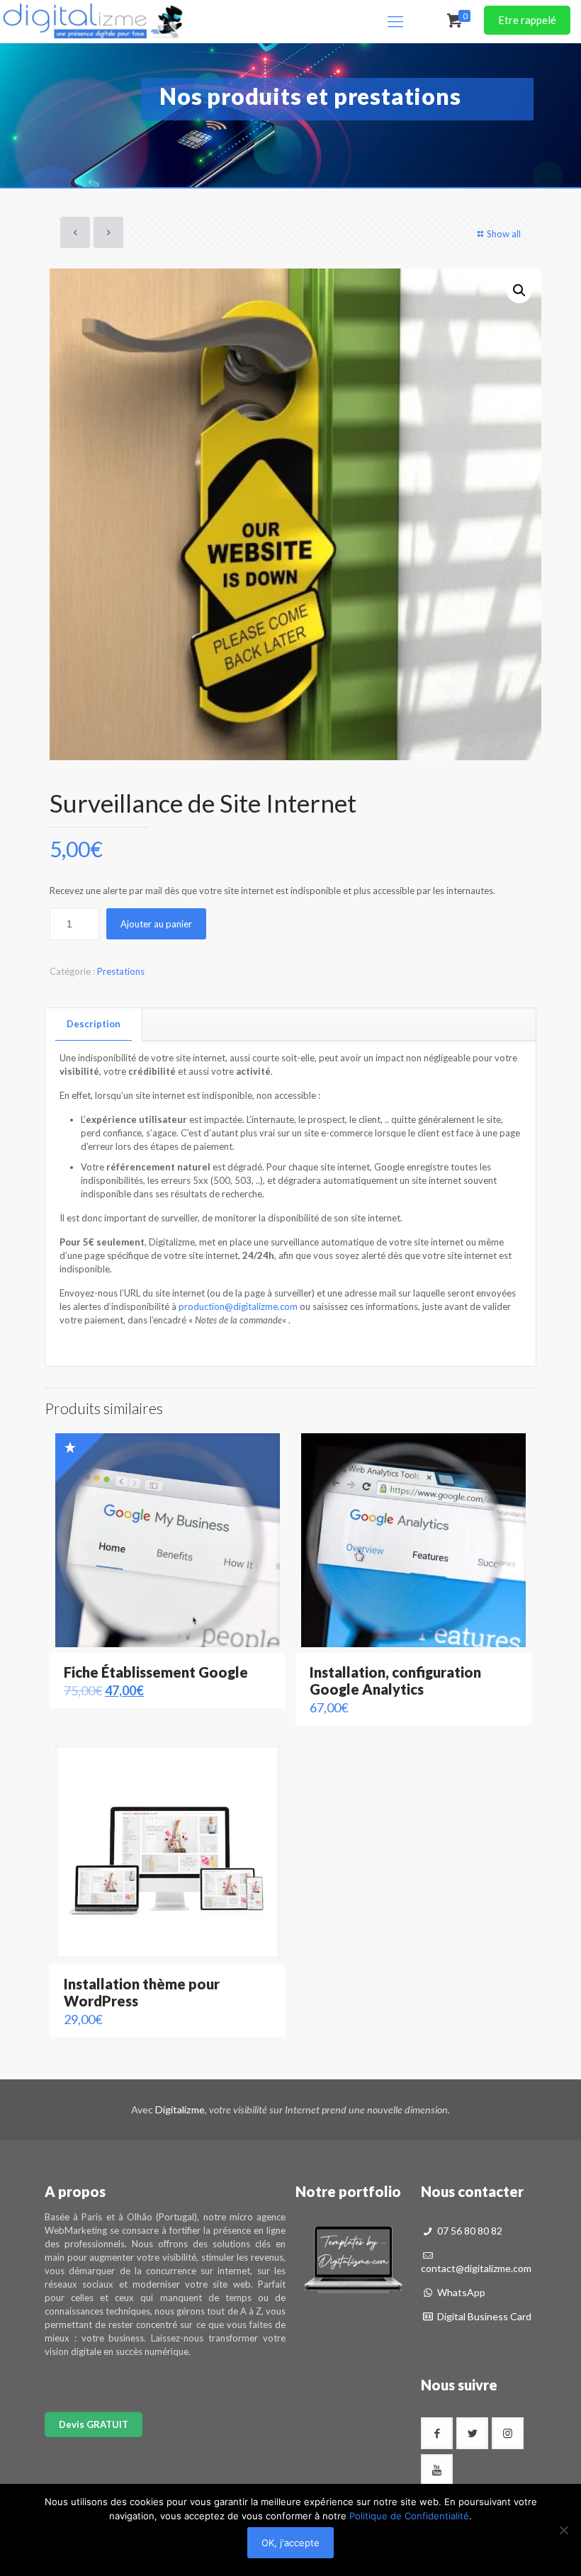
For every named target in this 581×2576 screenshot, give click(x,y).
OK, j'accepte (290, 2543)
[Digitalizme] (93, 21)
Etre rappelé (527, 20)
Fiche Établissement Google (156, 1672)
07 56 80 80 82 (469, 2231)
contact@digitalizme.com (476, 2268)
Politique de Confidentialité (409, 2516)
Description (94, 1024)
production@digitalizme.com (238, 1306)
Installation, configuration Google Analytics (395, 1680)
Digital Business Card (483, 2316)
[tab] (94, 1024)
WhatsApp (460, 2292)
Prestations (121, 971)
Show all (504, 234)
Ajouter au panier (156, 924)
